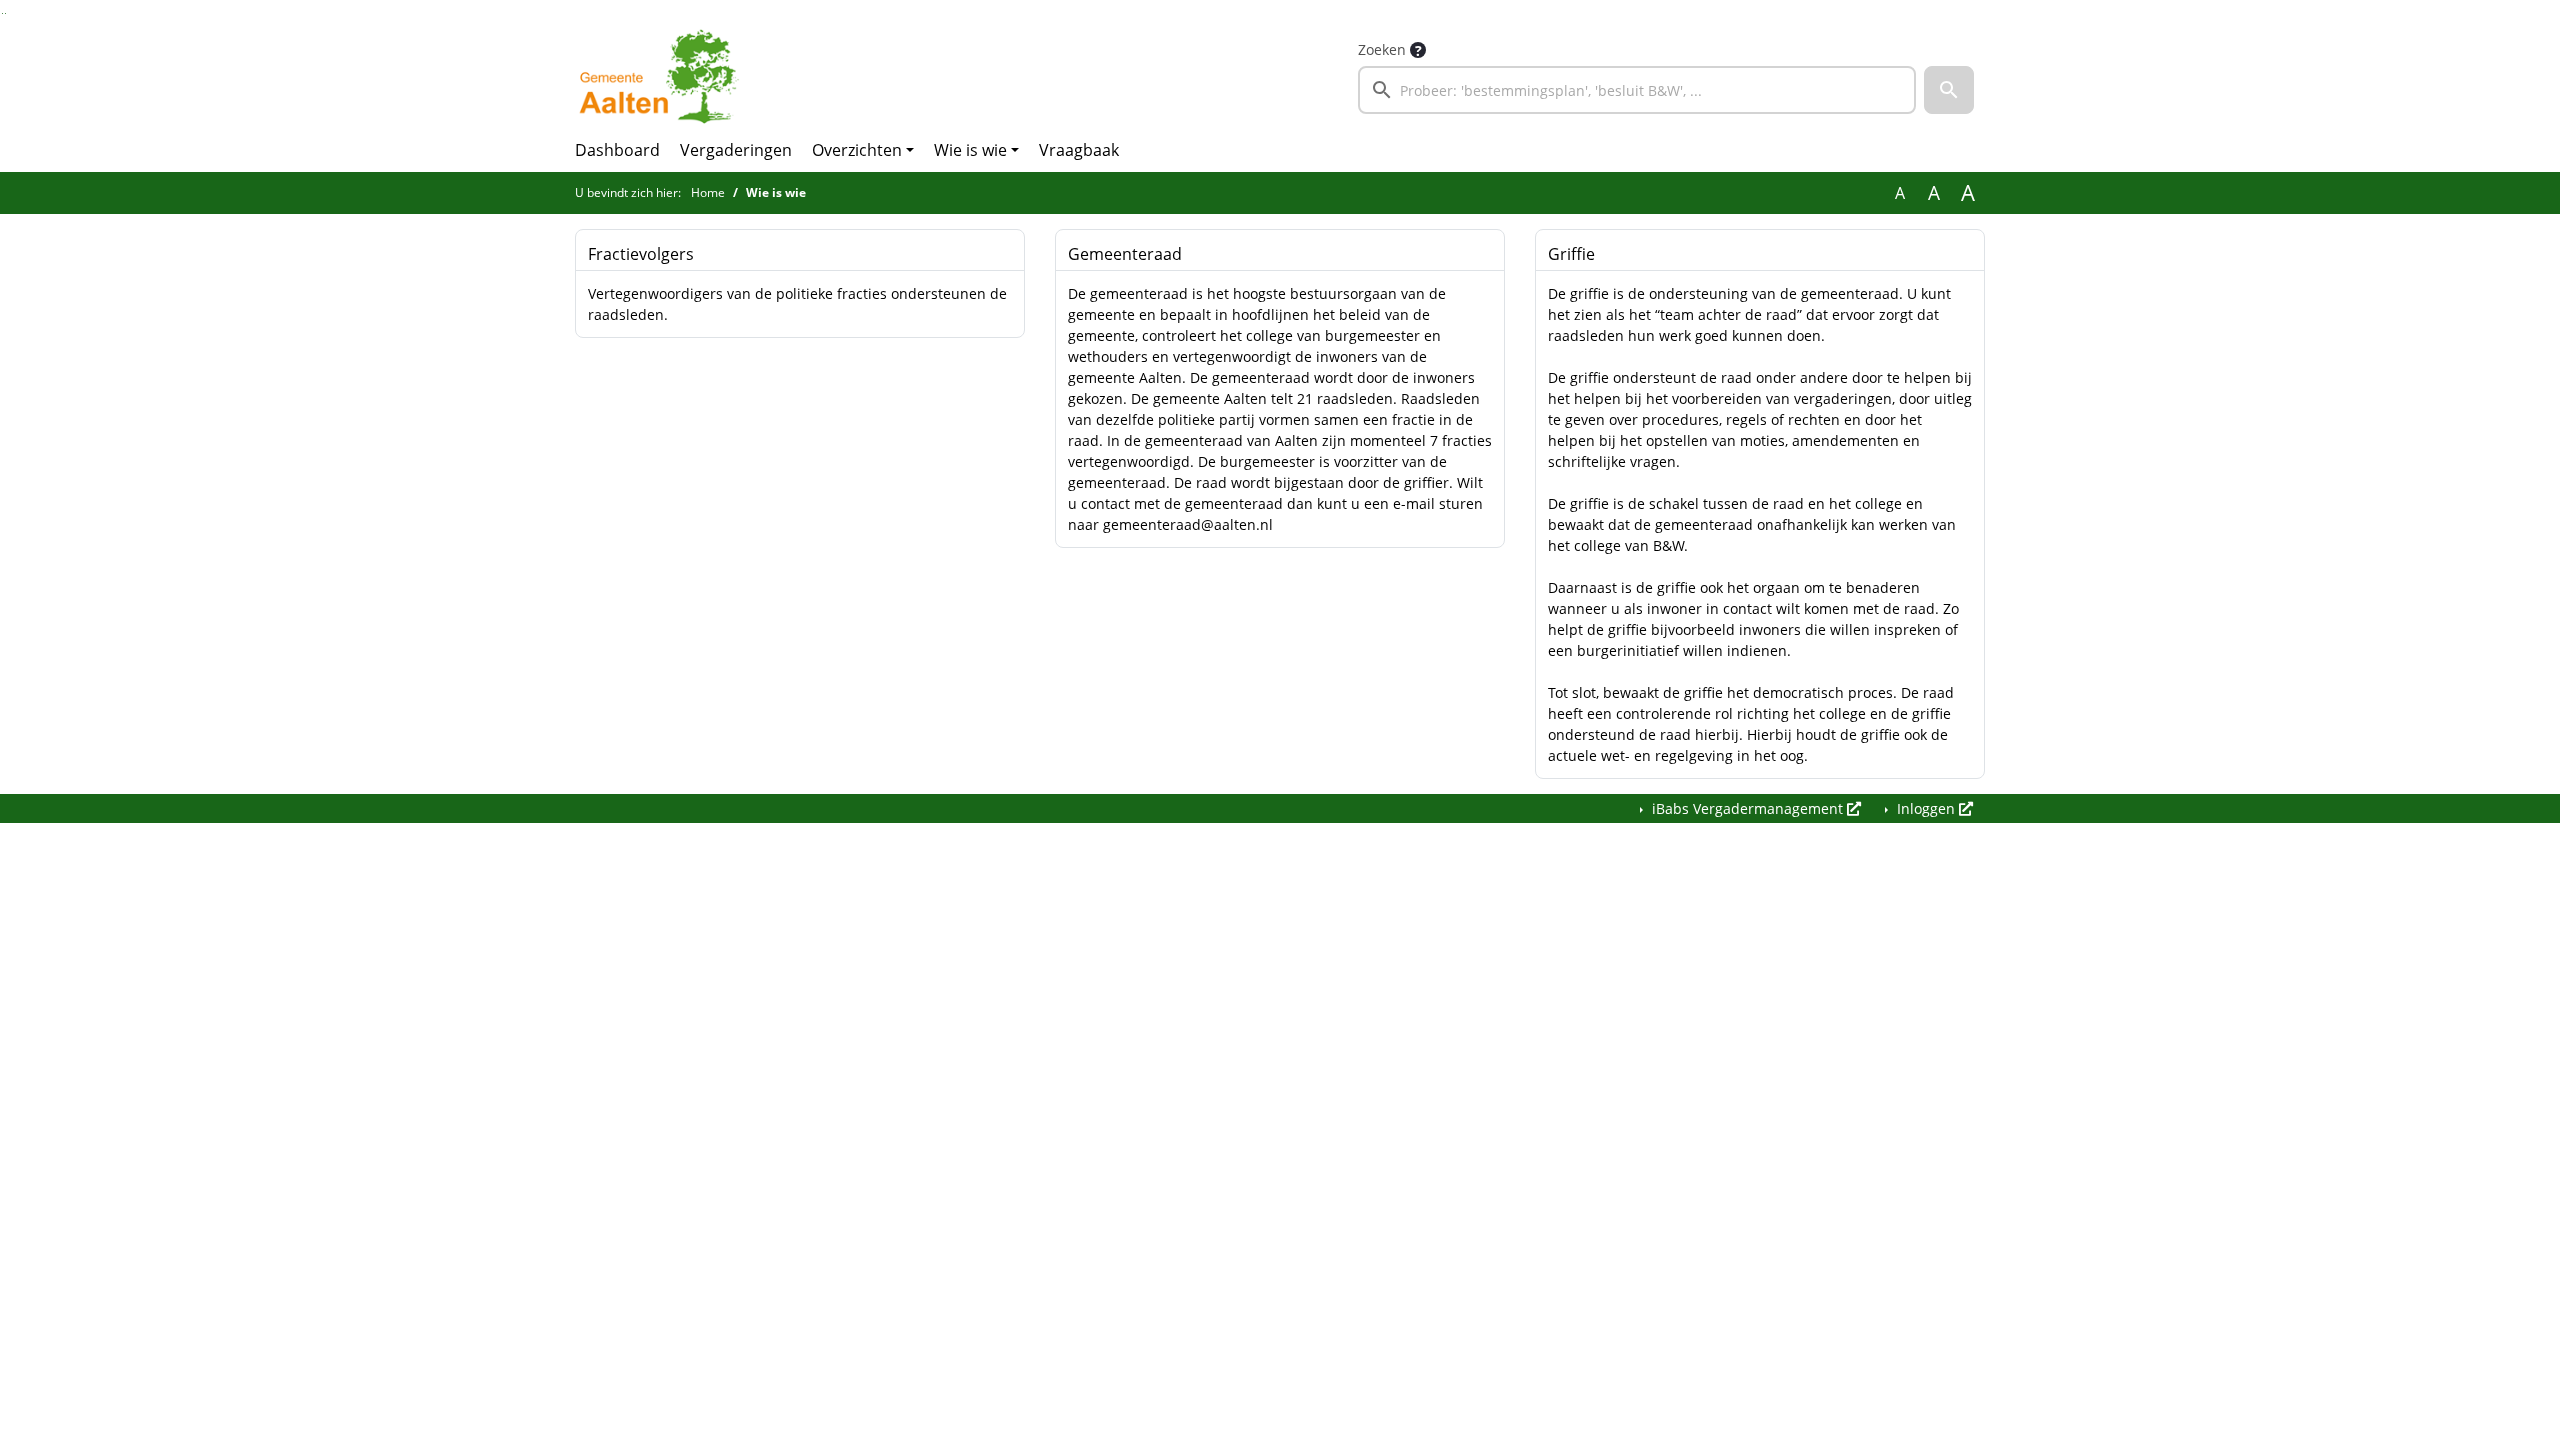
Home (708, 192)
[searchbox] (1637, 90)
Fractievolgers (641, 254)
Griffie (1571, 254)
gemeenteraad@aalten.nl (1188, 524)
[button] (1949, 90)
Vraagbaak (1079, 150)
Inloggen (1926, 808)
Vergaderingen (736, 150)
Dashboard (617, 150)
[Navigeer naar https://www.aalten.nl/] (663, 76)
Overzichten (857, 150)
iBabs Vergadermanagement (1747, 808)
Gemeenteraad (1125, 254)
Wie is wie (970, 150)
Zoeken (1382, 49)
